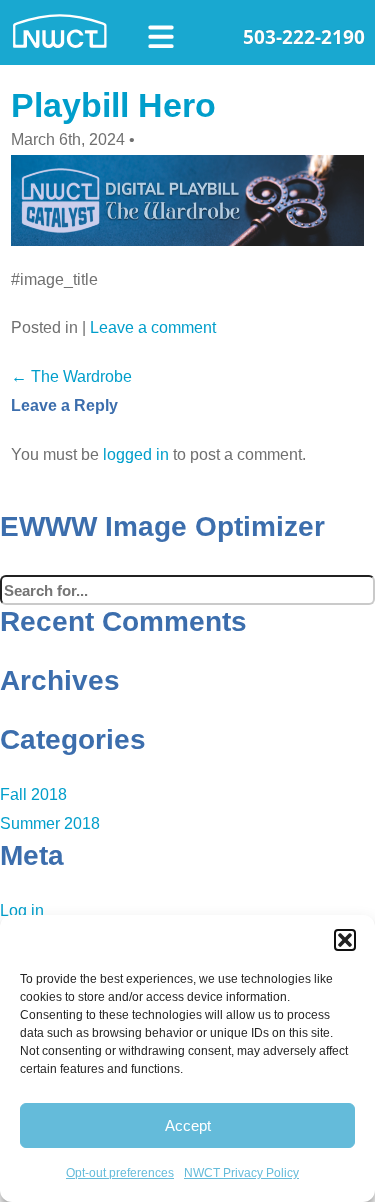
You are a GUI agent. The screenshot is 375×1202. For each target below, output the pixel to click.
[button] (345, 940)
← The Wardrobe (71, 376)
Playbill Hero (113, 105)
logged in (136, 454)
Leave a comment (153, 327)
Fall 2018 (33, 794)
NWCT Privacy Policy (241, 1173)
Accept (188, 1125)
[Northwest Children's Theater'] (70, 29)
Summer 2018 (50, 823)
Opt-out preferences (120, 1173)
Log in (22, 910)
